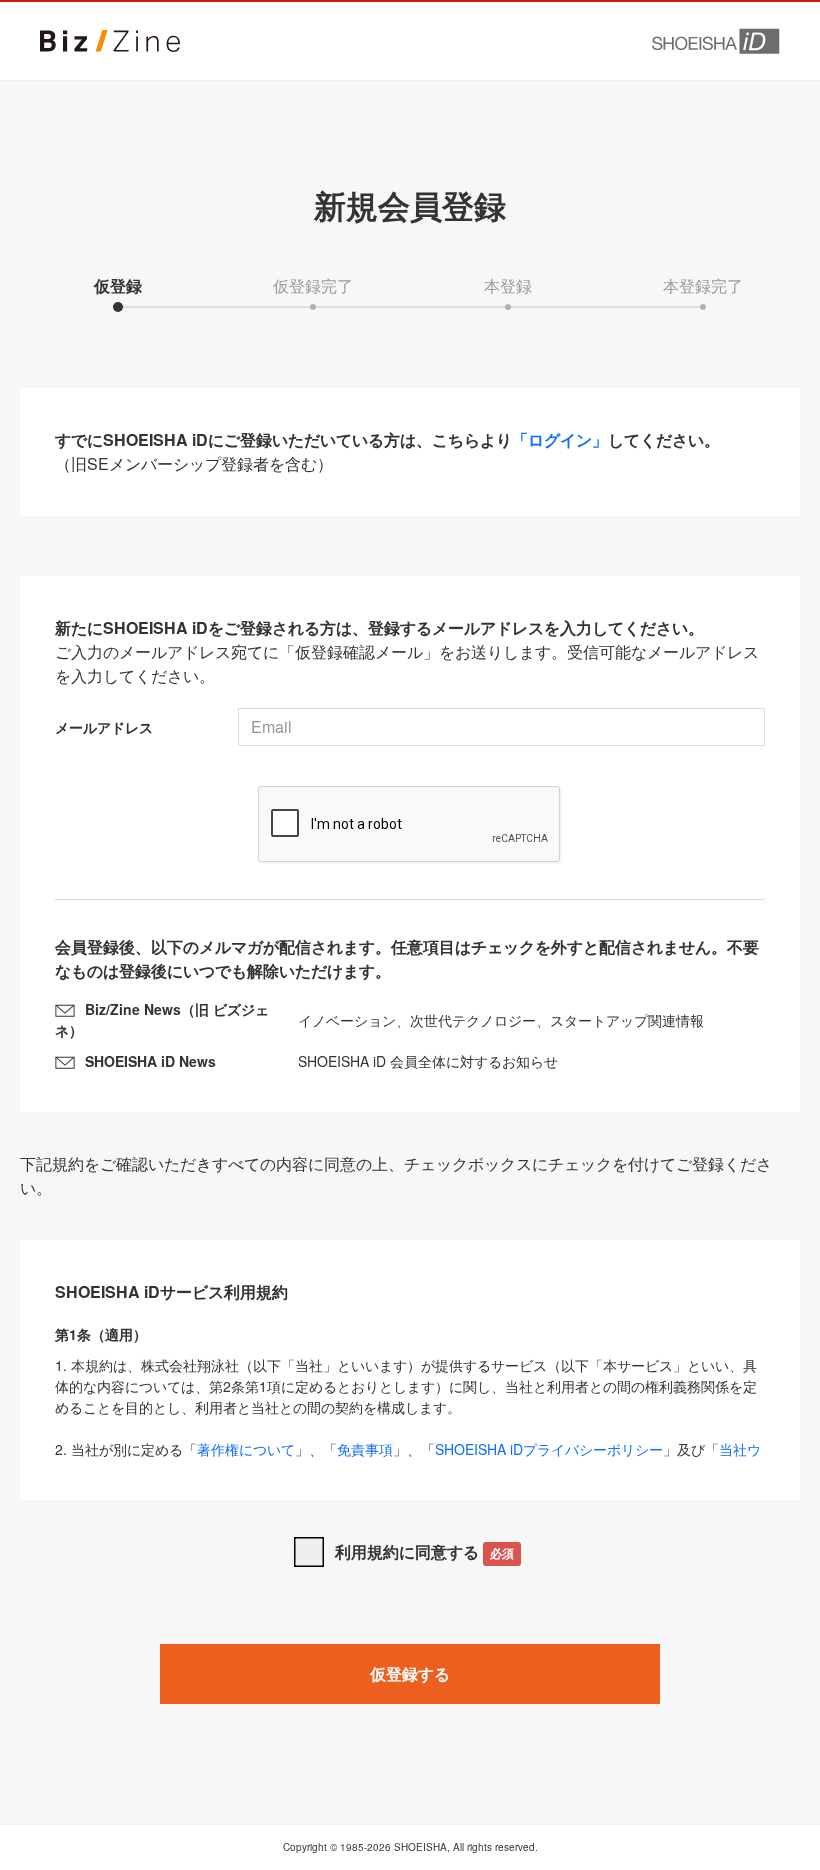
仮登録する (410, 1673)
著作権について (246, 1449)
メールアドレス (104, 727)
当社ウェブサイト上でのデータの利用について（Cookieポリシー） (408, 1459)
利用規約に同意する (424, 1551)
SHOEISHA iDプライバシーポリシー (549, 1449)
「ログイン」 (560, 439)
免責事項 (365, 1449)
